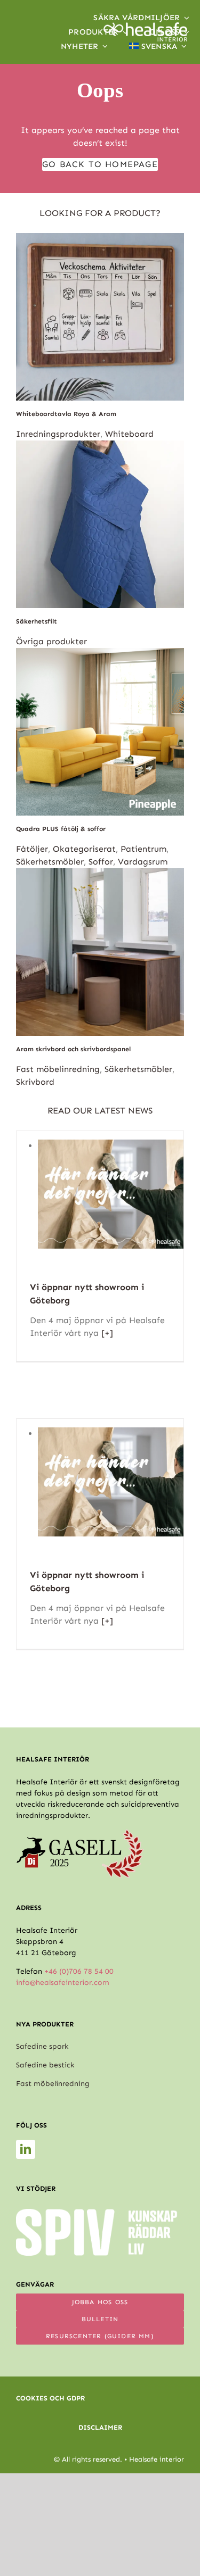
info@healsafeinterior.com (63, 1983)
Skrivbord (35, 1082)
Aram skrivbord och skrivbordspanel (73, 1049)
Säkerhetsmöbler (50, 862)
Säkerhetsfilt (37, 621)
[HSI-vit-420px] (146, 26)
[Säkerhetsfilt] (100, 447)
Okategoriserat (84, 849)
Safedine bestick (45, 2065)
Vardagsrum (143, 862)
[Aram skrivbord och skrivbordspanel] (100, 874)
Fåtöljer (32, 849)
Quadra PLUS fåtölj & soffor (61, 829)
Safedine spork (42, 2046)
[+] (106, 1333)
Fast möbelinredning (58, 1069)
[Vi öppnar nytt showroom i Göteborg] (111, 1146)
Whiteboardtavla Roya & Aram (66, 414)
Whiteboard (129, 434)
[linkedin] (26, 2149)
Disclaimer (100, 2427)
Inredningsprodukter (58, 434)
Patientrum (143, 849)
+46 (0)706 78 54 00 (79, 1971)
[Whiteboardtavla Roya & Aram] (100, 239)
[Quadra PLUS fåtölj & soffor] (100, 654)
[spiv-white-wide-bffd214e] (97, 2213)
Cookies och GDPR (50, 2398)
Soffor (101, 862)
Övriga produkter (51, 641)
